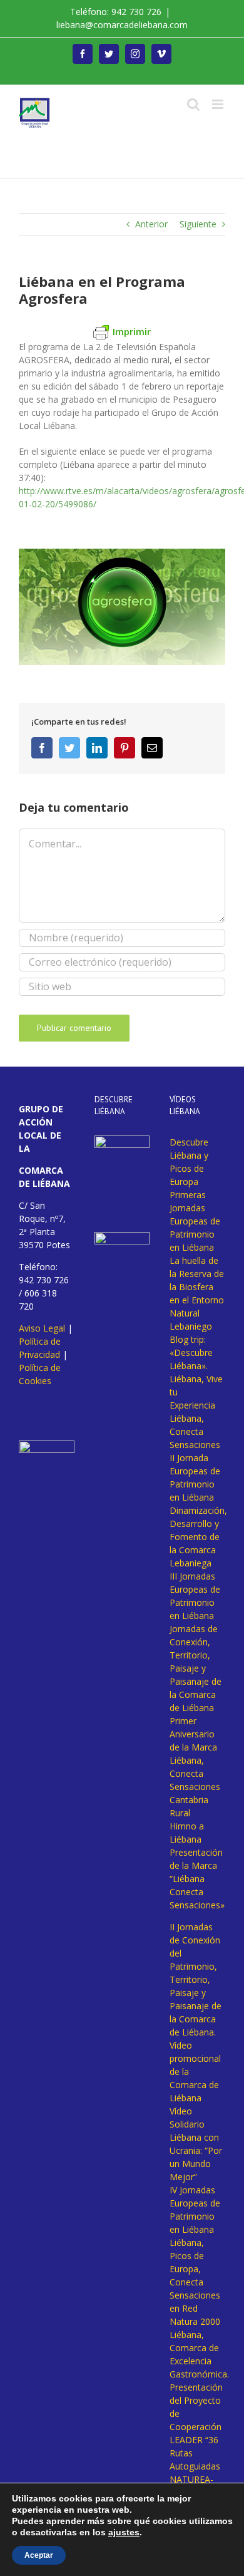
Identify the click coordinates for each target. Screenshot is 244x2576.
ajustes (124, 2532)
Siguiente (198, 224)
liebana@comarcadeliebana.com (122, 25)
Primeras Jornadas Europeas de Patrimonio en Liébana (195, 1221)
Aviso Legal (42, 1328)
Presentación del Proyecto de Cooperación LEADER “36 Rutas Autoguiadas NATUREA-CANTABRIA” (196, 2440)
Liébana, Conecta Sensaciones (195, 1431)
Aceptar (39, 2555)
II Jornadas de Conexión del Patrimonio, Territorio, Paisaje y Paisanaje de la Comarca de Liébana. (196, 1979)
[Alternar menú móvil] (219, 104)
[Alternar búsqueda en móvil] (193, 104)
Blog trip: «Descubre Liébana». (191, 1353)
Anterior (151, 224)
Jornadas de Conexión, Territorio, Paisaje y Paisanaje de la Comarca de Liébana (196, 1668)
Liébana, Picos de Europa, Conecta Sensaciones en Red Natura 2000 (195, 2282)
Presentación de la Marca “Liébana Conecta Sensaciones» (197, 1879)
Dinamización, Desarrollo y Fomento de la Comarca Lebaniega (198, 1537)
